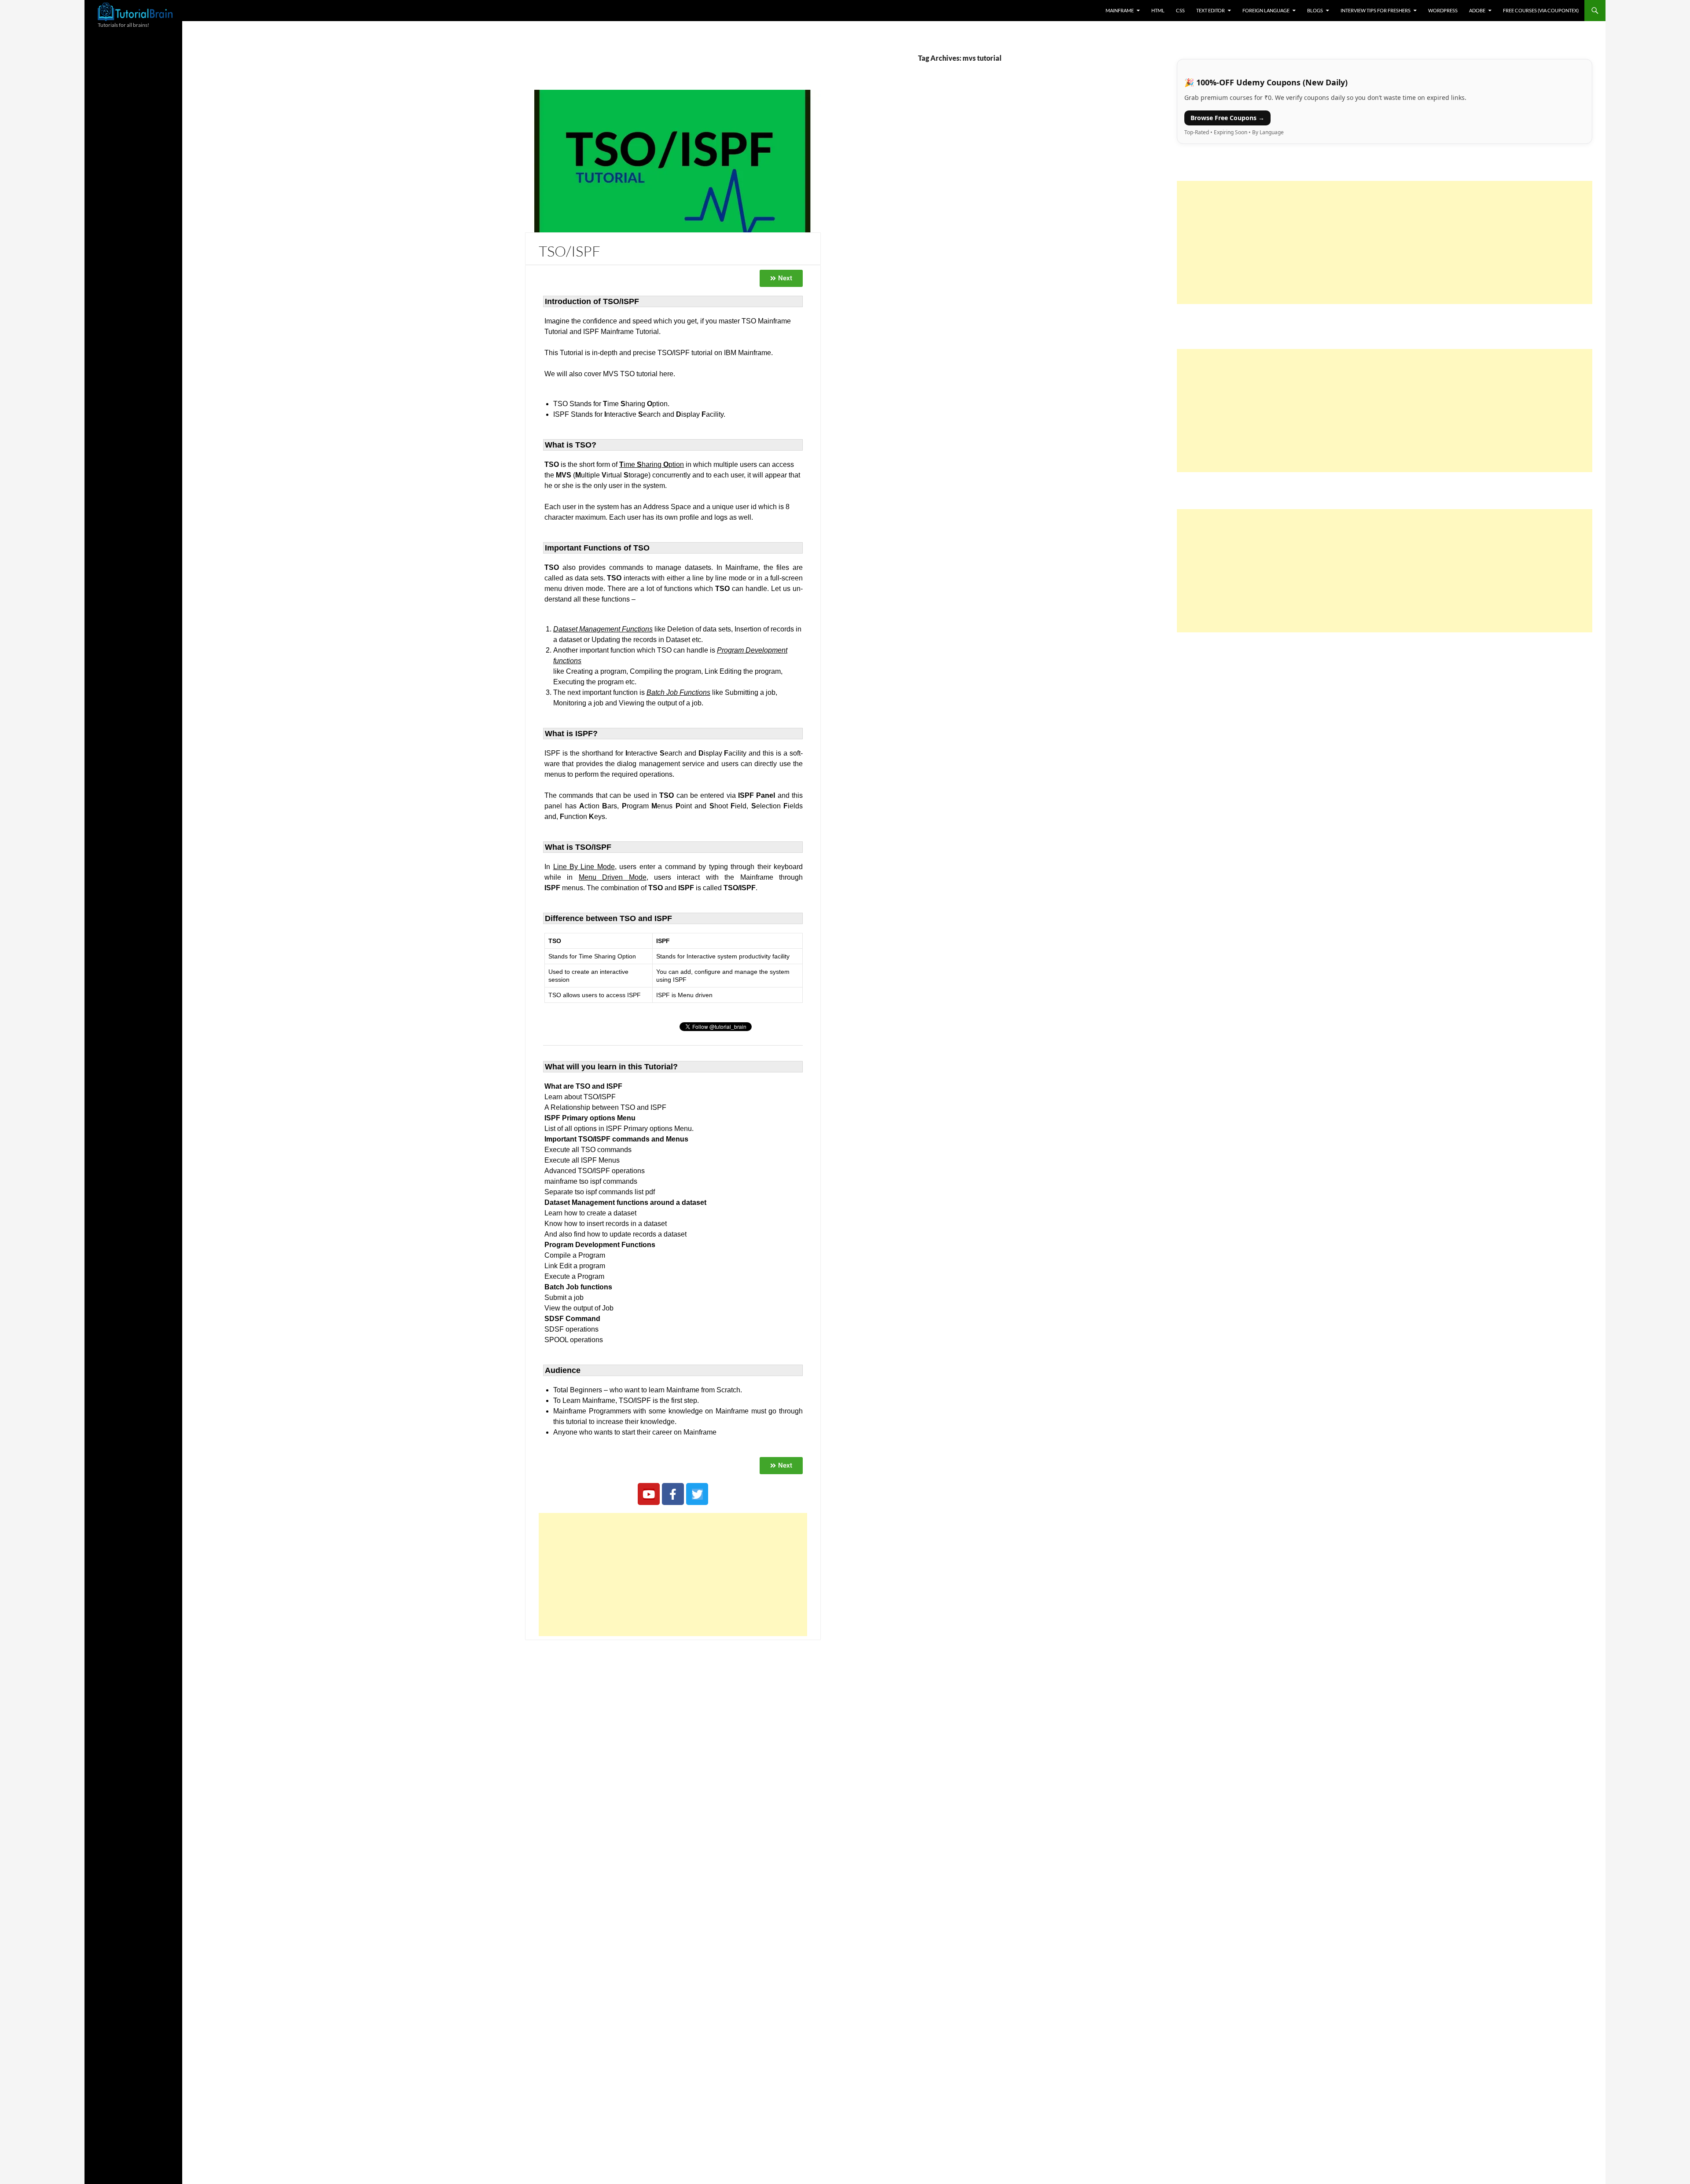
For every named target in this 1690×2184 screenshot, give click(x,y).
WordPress (1443, 10)
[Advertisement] (673, 1575)
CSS (1180, 10)
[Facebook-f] (673, 1494)
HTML (1158, 10)
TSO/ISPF (569, 251)
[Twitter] (697, 1494)
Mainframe (1120, 10)
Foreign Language (1266, 10)
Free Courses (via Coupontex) (1541, 10)
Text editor (1211, 10)
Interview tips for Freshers (1376, 10)
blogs (1315, 10)
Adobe (1477, 10)
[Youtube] (649, 1494)
